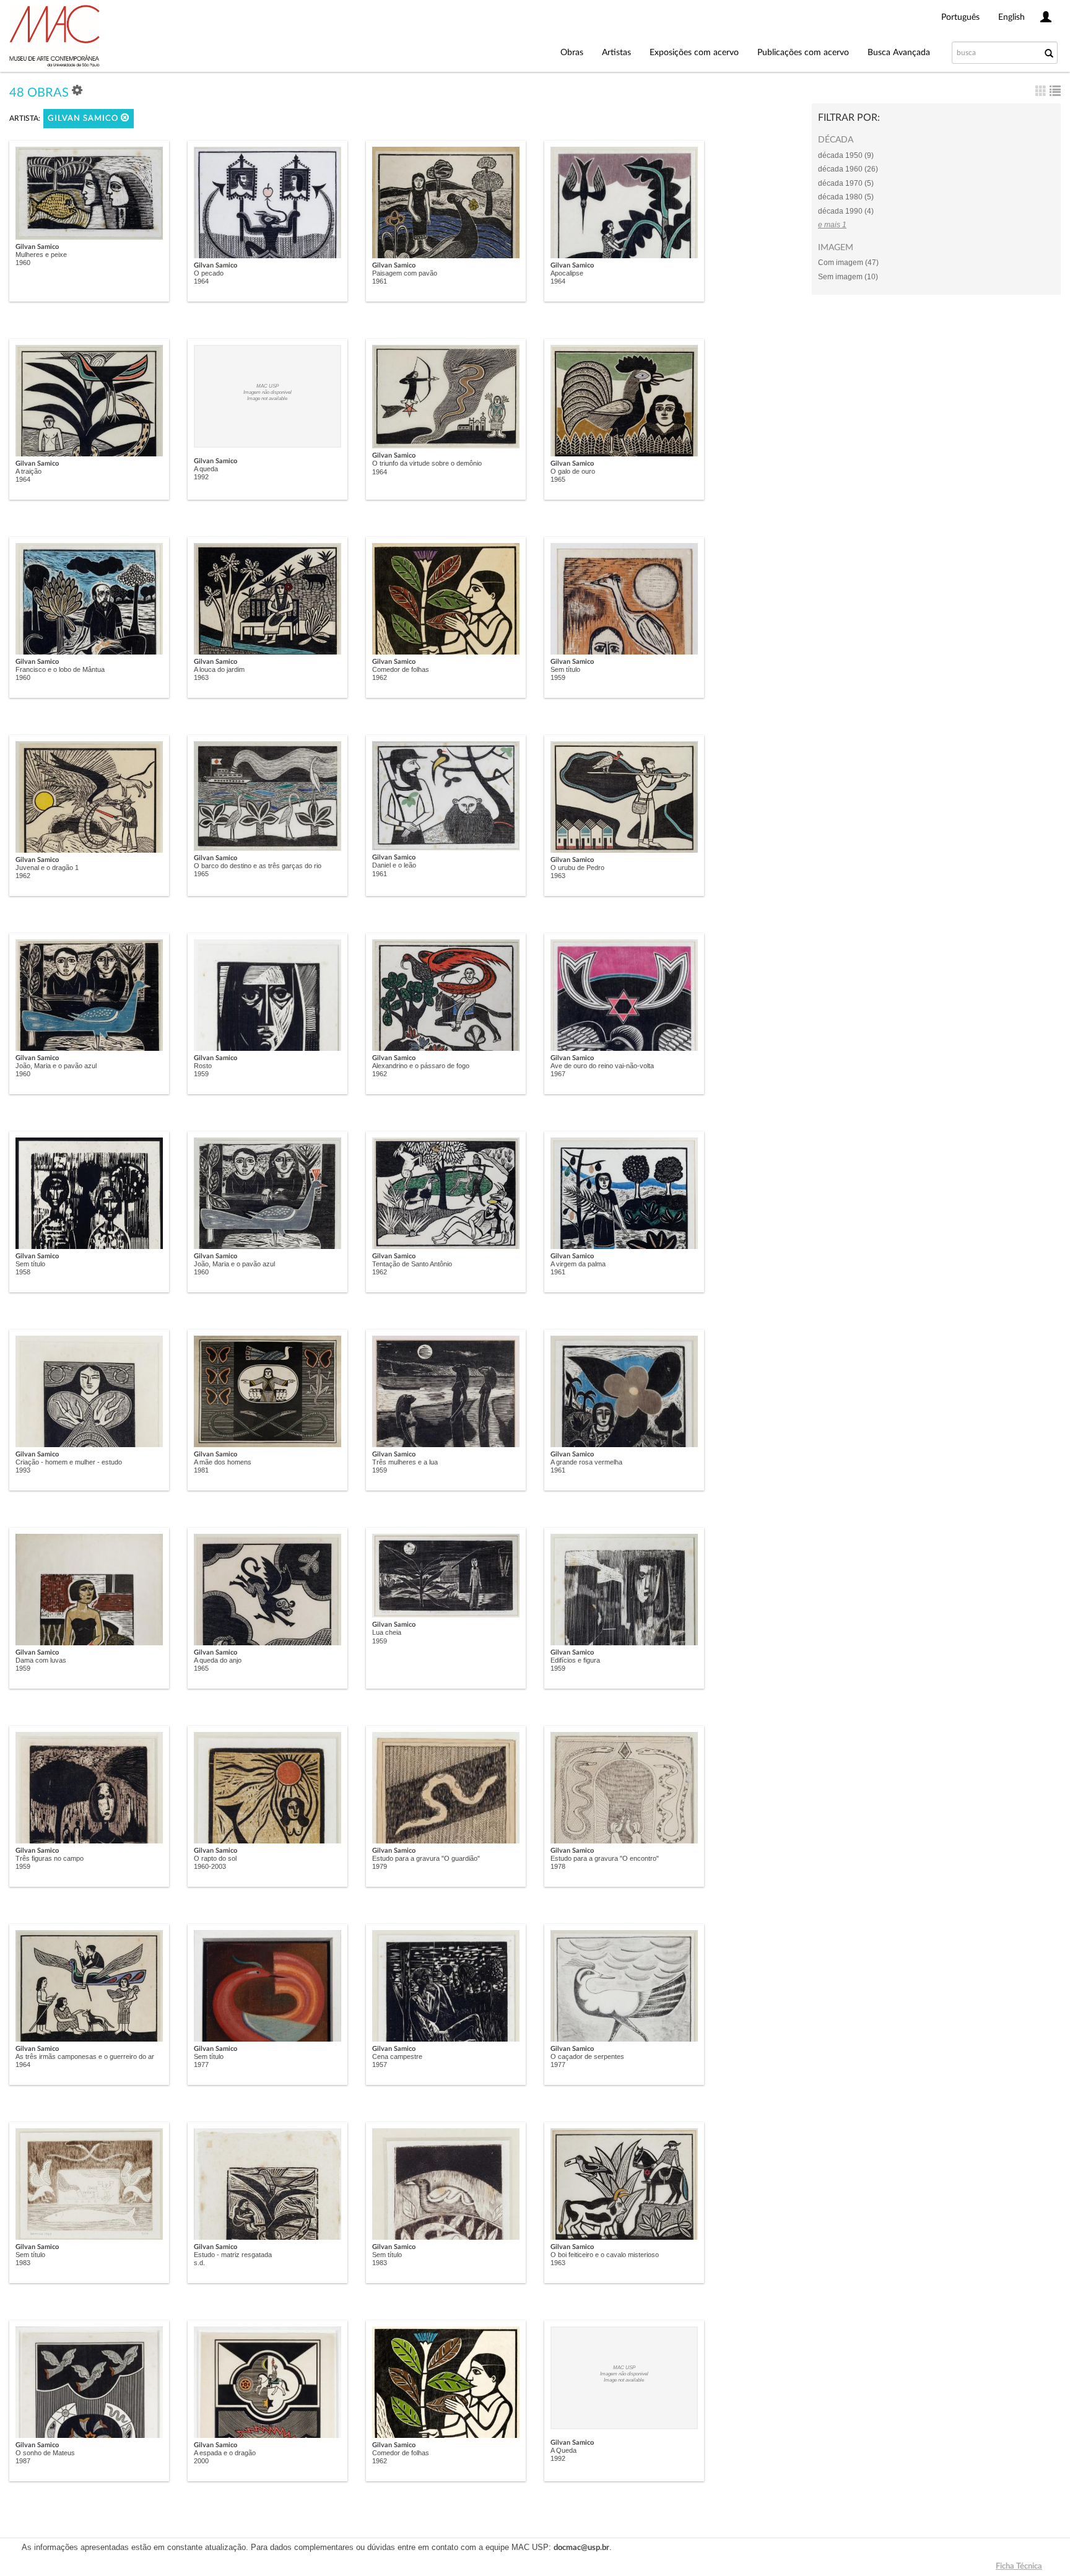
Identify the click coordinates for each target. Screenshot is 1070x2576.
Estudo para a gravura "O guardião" (426, 1858)
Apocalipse (567, 273)
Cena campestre (397, 2056)
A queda (206, 469)
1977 (201, 2065)
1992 (201, 477)
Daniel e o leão (394, 865)
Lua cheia (387, 1632)
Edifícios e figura (575, 1660)
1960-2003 (210, 1866)
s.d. (199, 2263)
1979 (380, 1866)
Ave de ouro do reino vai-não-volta (602, 1066)
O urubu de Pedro (577, 868)
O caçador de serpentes (587, 2056)
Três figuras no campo (50, 1858)
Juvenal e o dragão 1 (47, 868)
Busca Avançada (899, 53)
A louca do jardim (219, 669)
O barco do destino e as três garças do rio (258, 866)
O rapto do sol (215, 1858)
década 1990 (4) (846, 211)
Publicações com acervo (803, 53)
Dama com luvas (41, 1660)
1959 (558, 677)
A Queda (563, 2450)
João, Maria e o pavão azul (56, 1066)
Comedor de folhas (401, 669)
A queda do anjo (218, 1660)
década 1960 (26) (848, 169)
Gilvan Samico (84, 119)
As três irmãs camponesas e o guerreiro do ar (85, 2056)
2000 (201, 2461)
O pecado (209, 273)
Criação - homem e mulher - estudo (69, 1462)
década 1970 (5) (846, 183)
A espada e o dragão (225, 2453)
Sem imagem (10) (848, 277)
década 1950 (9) (846, 155)
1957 (380, 2065)
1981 (201, 1470)
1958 (23, 1272)
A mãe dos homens (223, 1462)
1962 (380, 677)
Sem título (565, 669)
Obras (572, 53)
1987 (23, 2461)
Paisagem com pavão (405, 273)
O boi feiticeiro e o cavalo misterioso (605, 2255)
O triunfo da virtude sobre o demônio (427, 463)
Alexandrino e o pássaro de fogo (421, 1066)
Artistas (616, 53)
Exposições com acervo (694, 53)
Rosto (203, 1066)
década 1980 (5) (846, 197)
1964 (201, 281)
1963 (201, 677)
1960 (23, 263)
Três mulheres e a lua (405, 1462)
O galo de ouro (573, 471)
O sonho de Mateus (45, 2453)
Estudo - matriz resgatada (233, 2255)
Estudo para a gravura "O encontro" (605, 1858)
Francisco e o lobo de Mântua (60, 669)
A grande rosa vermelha (586, 1462)
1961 (380, 281)
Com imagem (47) (848, 263)
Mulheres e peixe (41, 255)
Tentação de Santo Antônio (412, 1264)
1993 (23, 1470)
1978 (558, 1866)
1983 (23, 2263)
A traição (28, 471)
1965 (558, 479)
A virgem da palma (578, 1264)
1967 (558, 1074)
